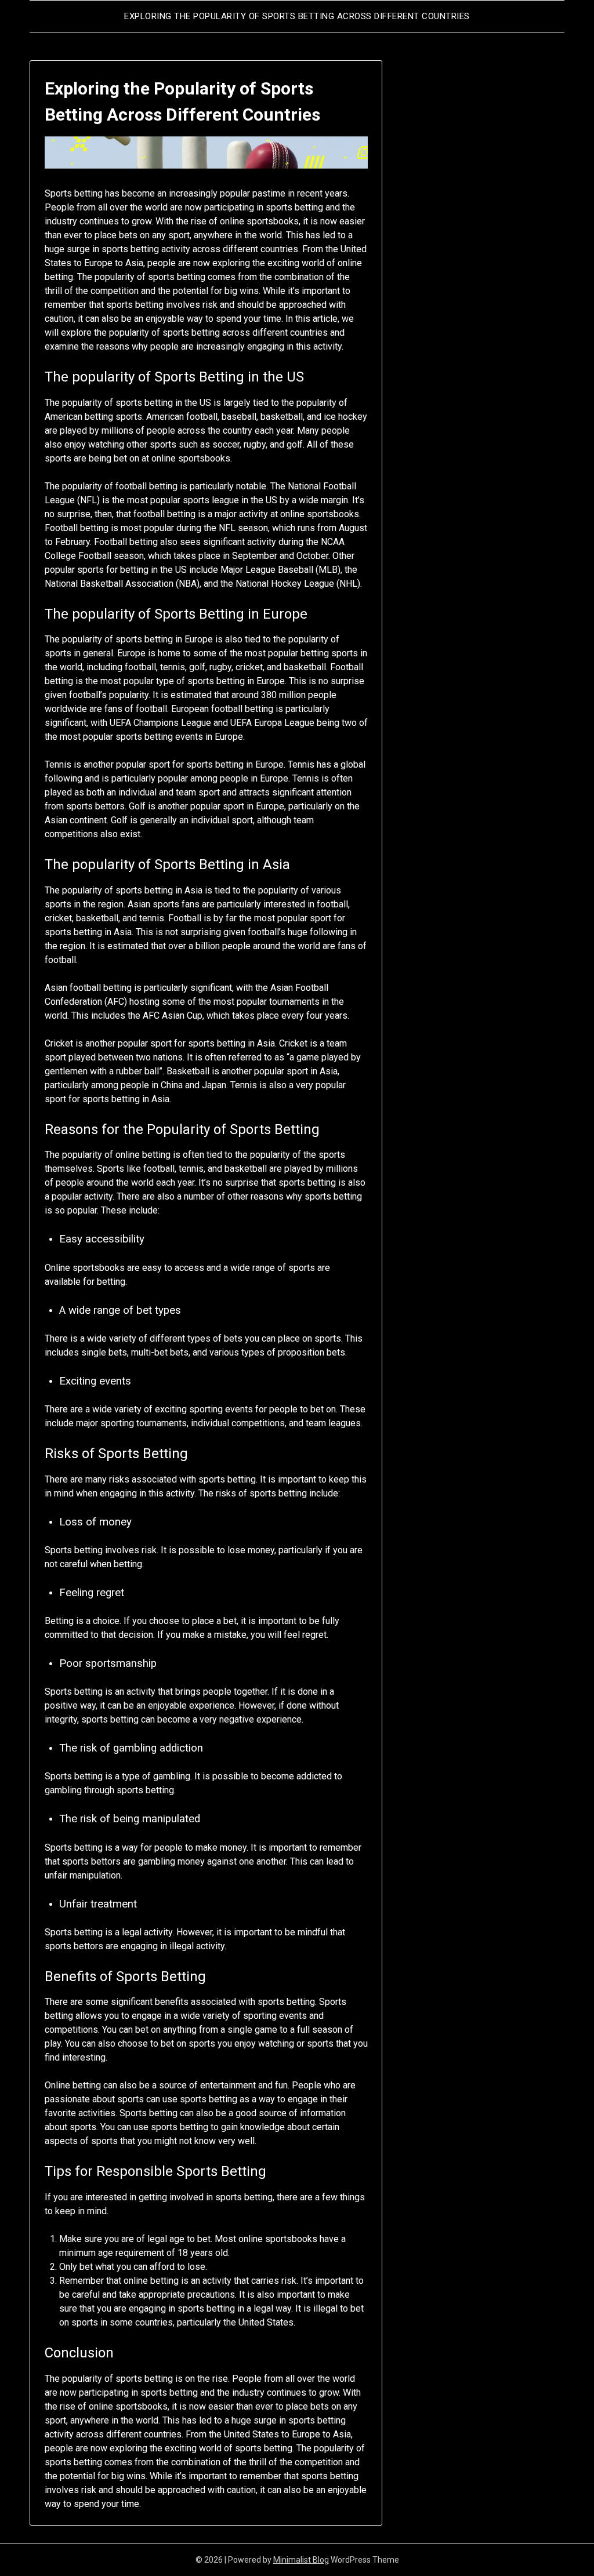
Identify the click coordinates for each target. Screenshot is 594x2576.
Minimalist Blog (301, 2560)
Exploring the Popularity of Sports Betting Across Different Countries (297, 16)
